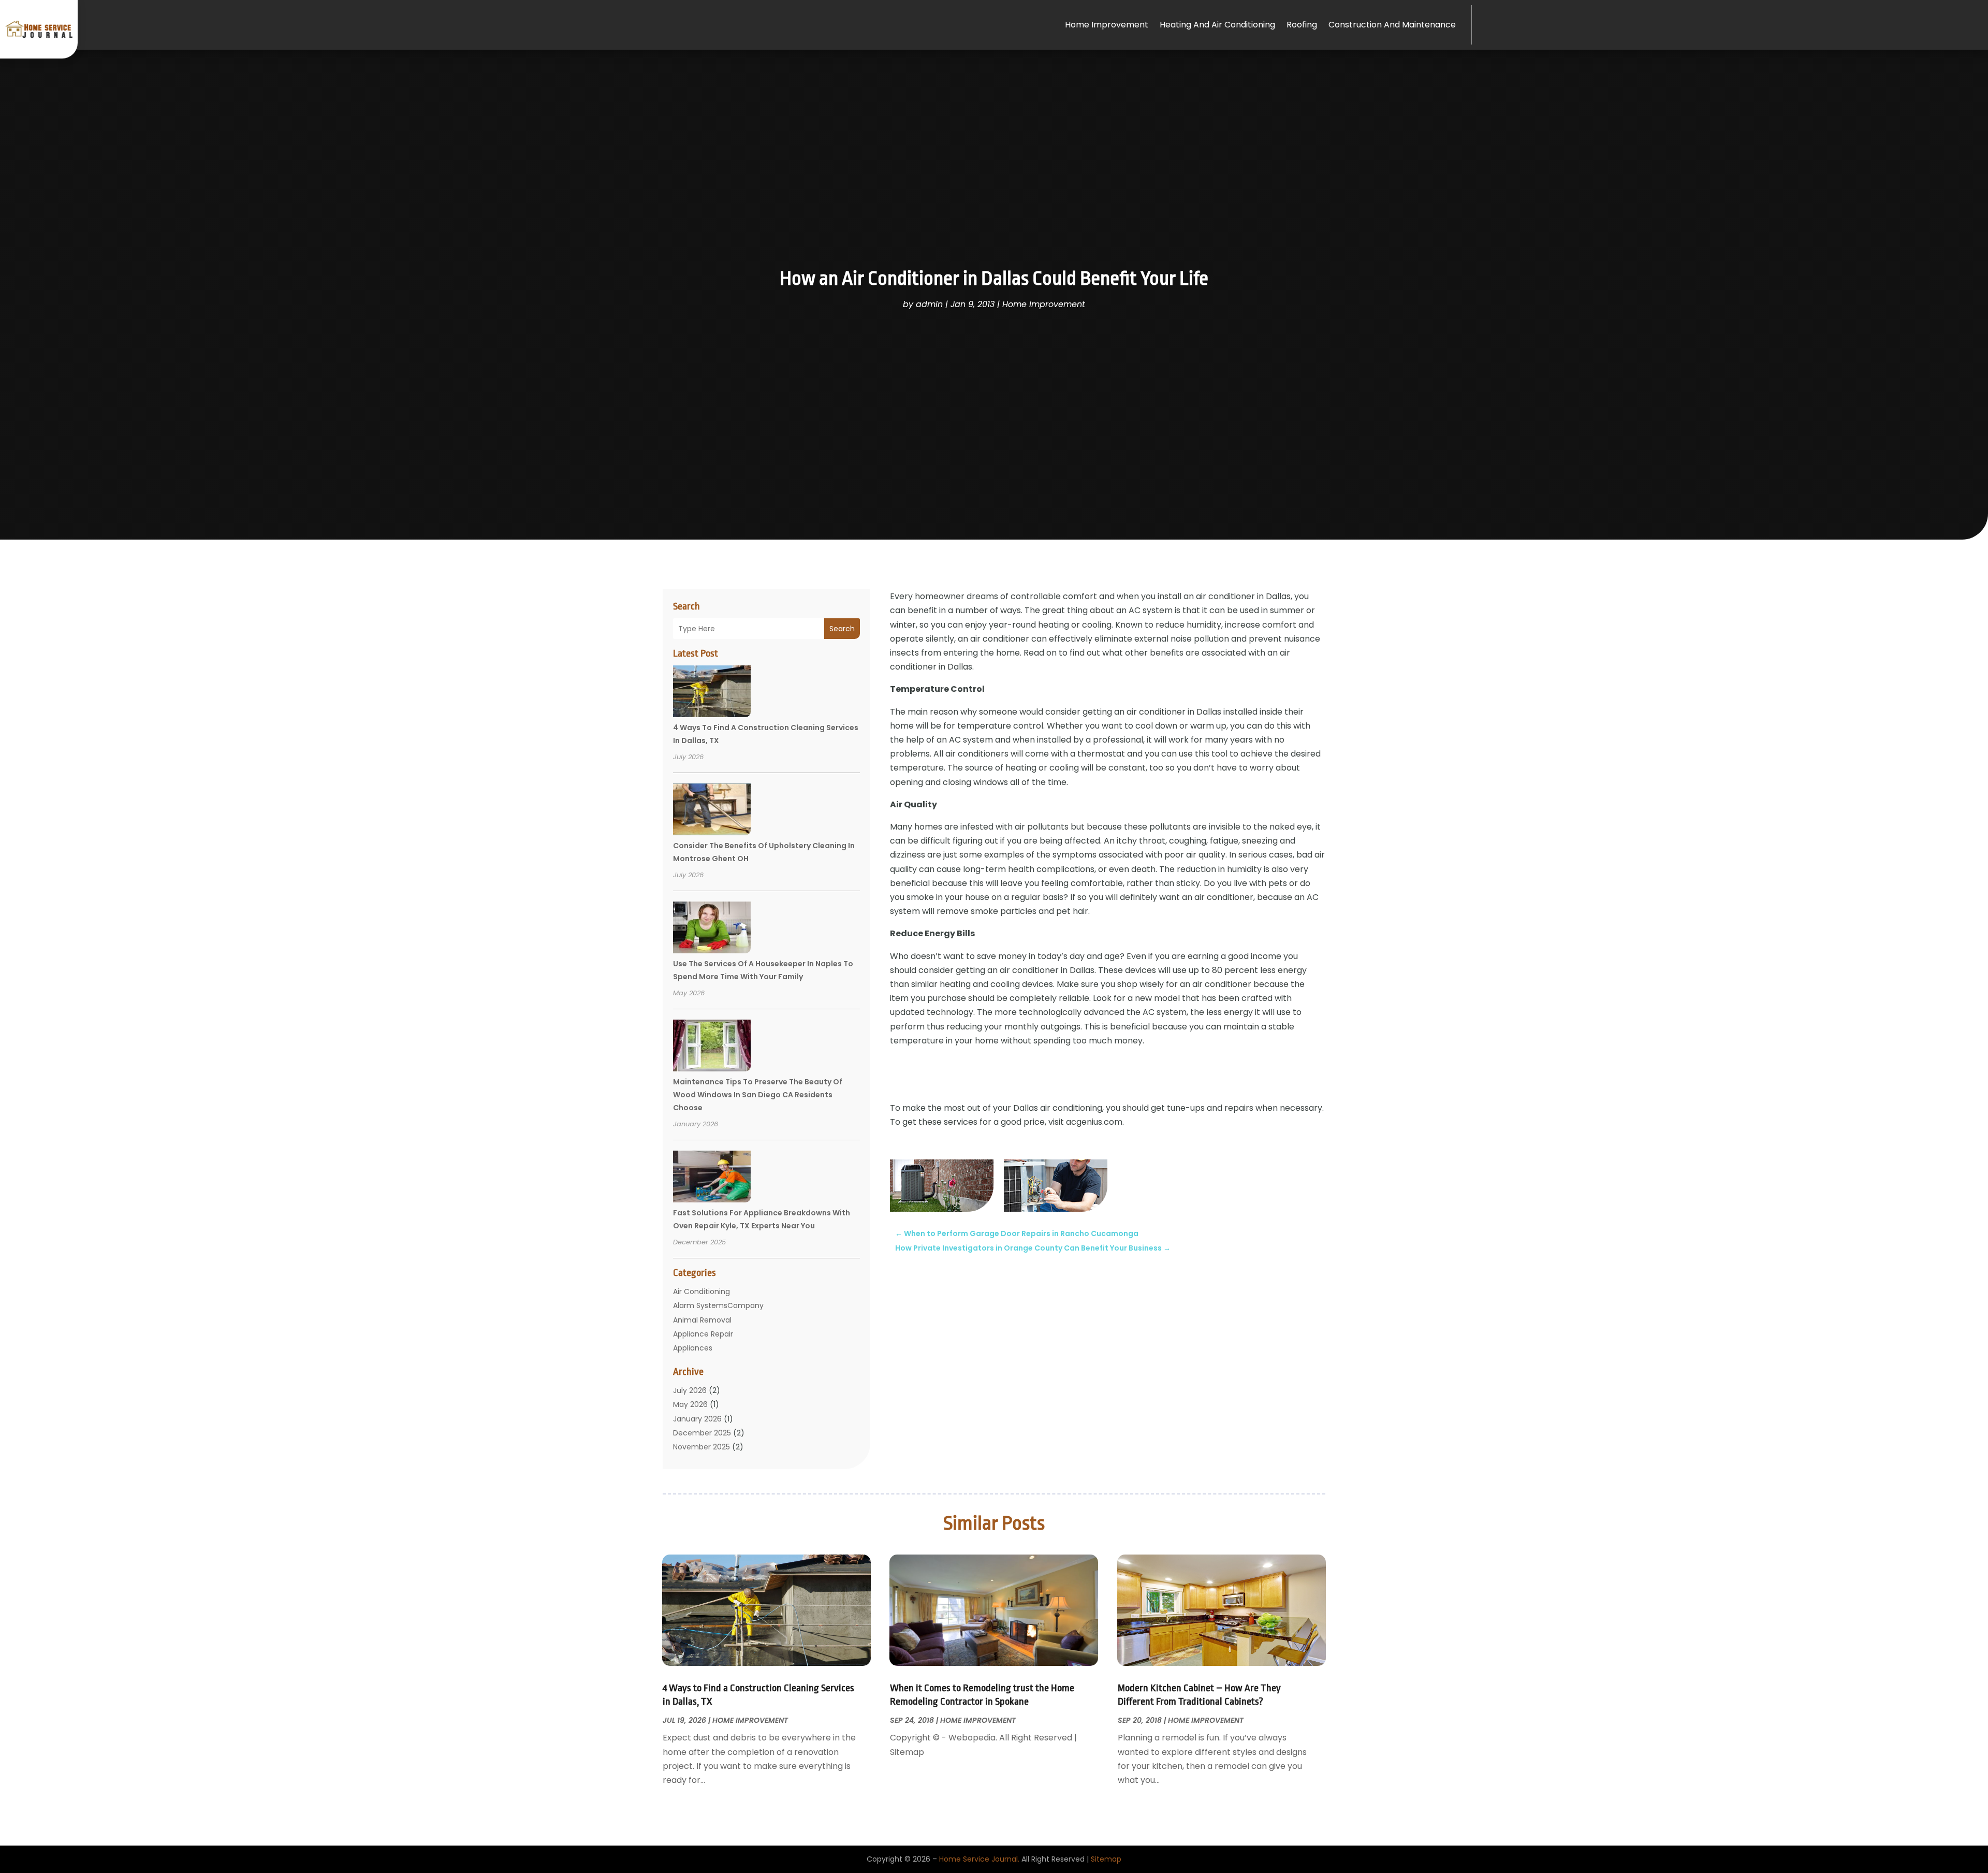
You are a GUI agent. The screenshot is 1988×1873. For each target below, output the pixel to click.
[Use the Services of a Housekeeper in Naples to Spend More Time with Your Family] (712, 929)
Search (842, 629)
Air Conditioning (701, 1291)
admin (929, 304)
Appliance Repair (703, 1334)
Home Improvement (1107, 25)
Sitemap (1106, 1859)
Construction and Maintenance (1392, 25)
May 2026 (690, 1404)
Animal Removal (702, 1320)
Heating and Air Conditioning (1217, 25)
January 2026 (697, 1419)
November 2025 (701, 1447)
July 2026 (690, 1390)
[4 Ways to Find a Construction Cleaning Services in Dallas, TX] (712, 693)
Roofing (1302, 25)
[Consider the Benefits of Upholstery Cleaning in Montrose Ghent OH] (712, 811)
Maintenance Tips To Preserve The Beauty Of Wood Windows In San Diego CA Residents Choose (758, 1095)
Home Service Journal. (979, 1859)
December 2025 (702, 1433)
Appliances (693, 1348)
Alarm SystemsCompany (718, 1305)
